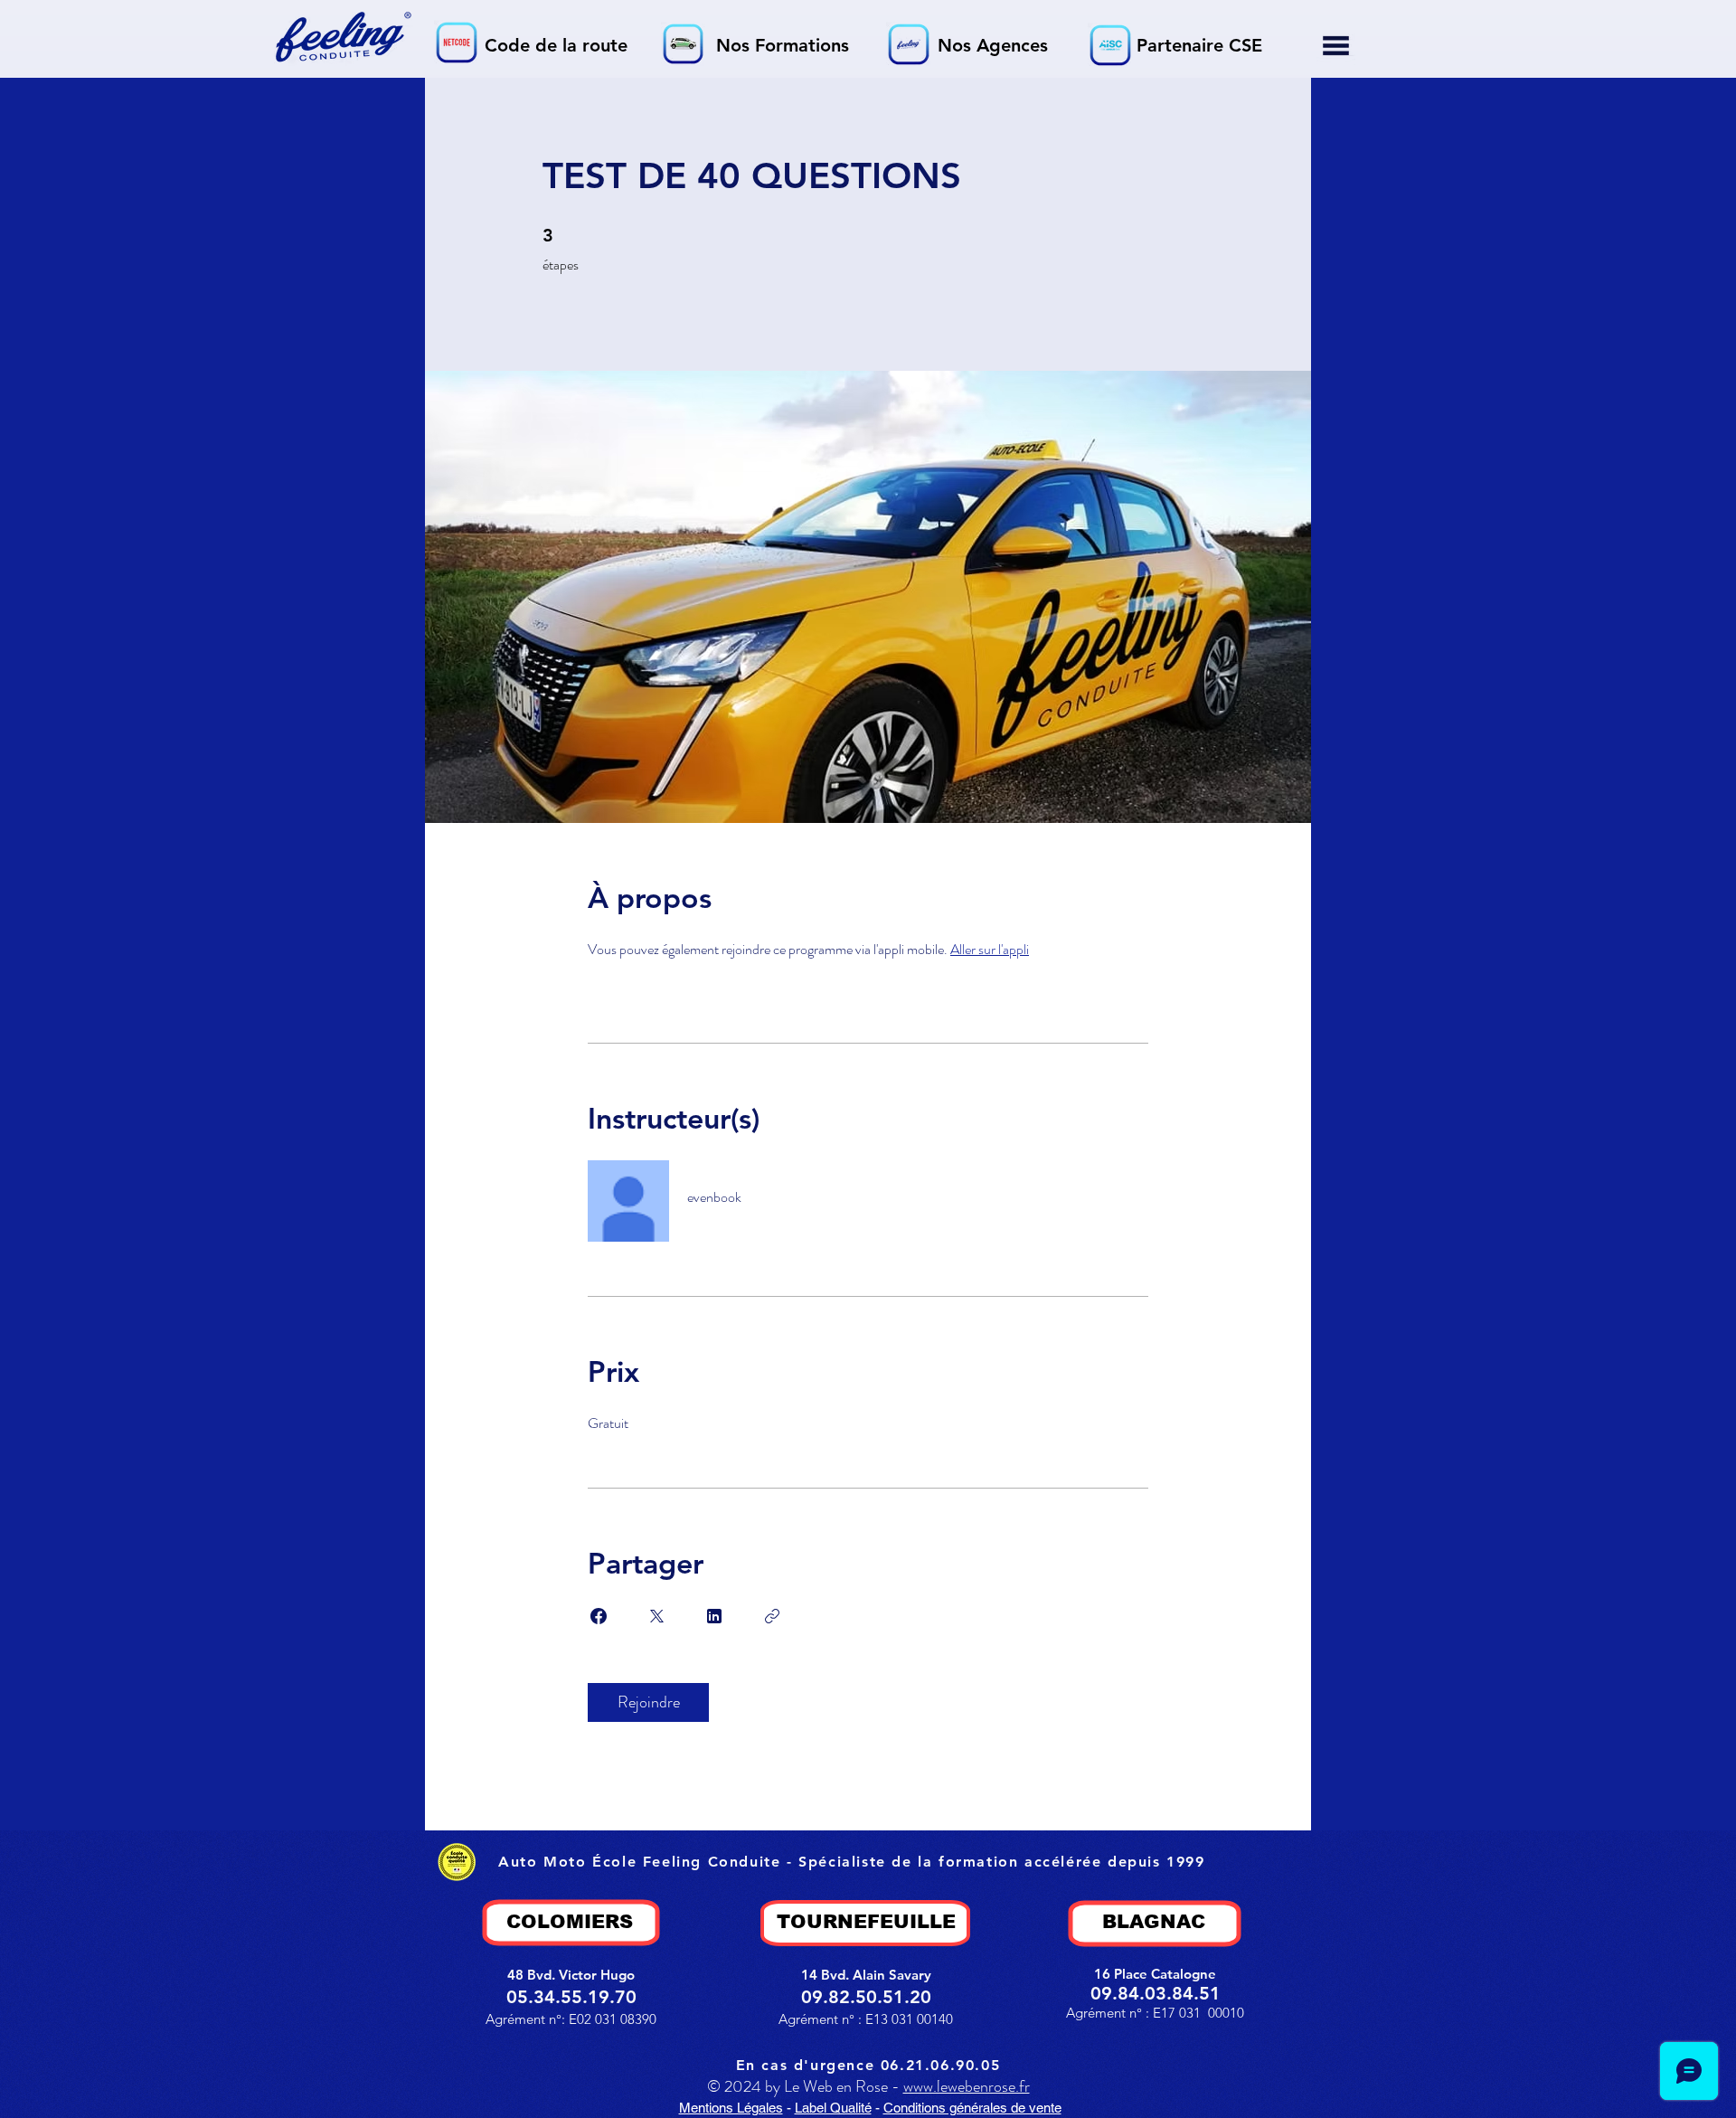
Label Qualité (833, 2108)
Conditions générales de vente (972, 2108)
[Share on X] (656, 1616)
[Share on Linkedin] (714, 1616)
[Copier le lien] (772, 1616)
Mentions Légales (731, 2108)
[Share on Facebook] (599, 1616)
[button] (1336, 46)
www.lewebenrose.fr (967, 2086)
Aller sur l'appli (990, 949)
